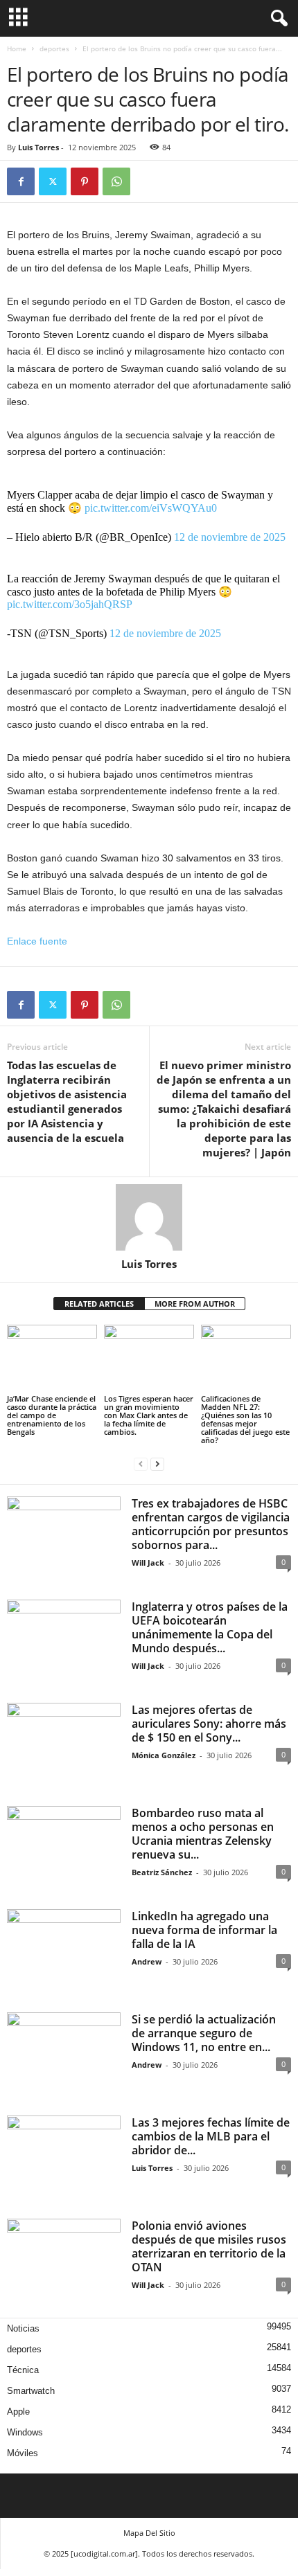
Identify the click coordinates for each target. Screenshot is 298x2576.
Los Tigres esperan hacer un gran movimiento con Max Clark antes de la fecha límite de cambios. (149, 1415)
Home (17, 48)
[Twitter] (53, 181)
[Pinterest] (85, 181)
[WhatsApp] (116, 181)
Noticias (23, 2328)
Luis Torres (38, 147)
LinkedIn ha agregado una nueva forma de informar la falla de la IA (204, 1930)
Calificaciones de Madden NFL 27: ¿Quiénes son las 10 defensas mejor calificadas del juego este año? (245, 1419)
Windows (25, 2432)
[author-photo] (149, 1217)
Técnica (23, 2370)
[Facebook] (21, 181)
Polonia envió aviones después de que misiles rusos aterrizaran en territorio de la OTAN (209, 2246)
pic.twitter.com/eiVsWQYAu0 (151, 508)
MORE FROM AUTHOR (195, 1304)
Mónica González (164, 1755)
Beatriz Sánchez (162, 1872)
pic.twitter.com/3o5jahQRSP (70, 604)
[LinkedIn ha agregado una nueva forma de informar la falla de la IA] (64, 1952)
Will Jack (148, 1563)
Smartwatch (31, 2391)
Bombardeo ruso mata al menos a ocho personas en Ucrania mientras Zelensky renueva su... (203, 1834)
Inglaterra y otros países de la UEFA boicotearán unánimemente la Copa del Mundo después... (210, 1627)
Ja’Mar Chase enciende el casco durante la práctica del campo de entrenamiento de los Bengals (52, 1415)
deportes (54, 48)
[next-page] (157, 1464)
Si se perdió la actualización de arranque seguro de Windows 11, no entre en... (204, 2033)
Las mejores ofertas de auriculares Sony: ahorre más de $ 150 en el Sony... (209, 1724)
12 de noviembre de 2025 (230, 537)
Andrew (147, 1961)
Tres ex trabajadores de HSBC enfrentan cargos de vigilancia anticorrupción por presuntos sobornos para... (211, 1524)
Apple (18, 2412)
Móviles (23, 2453)
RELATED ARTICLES (99, 1304)
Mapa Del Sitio (149, 2533)
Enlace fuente (37, 941)
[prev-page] (141, 1464)
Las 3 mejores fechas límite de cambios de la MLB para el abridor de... (211, 2136)
